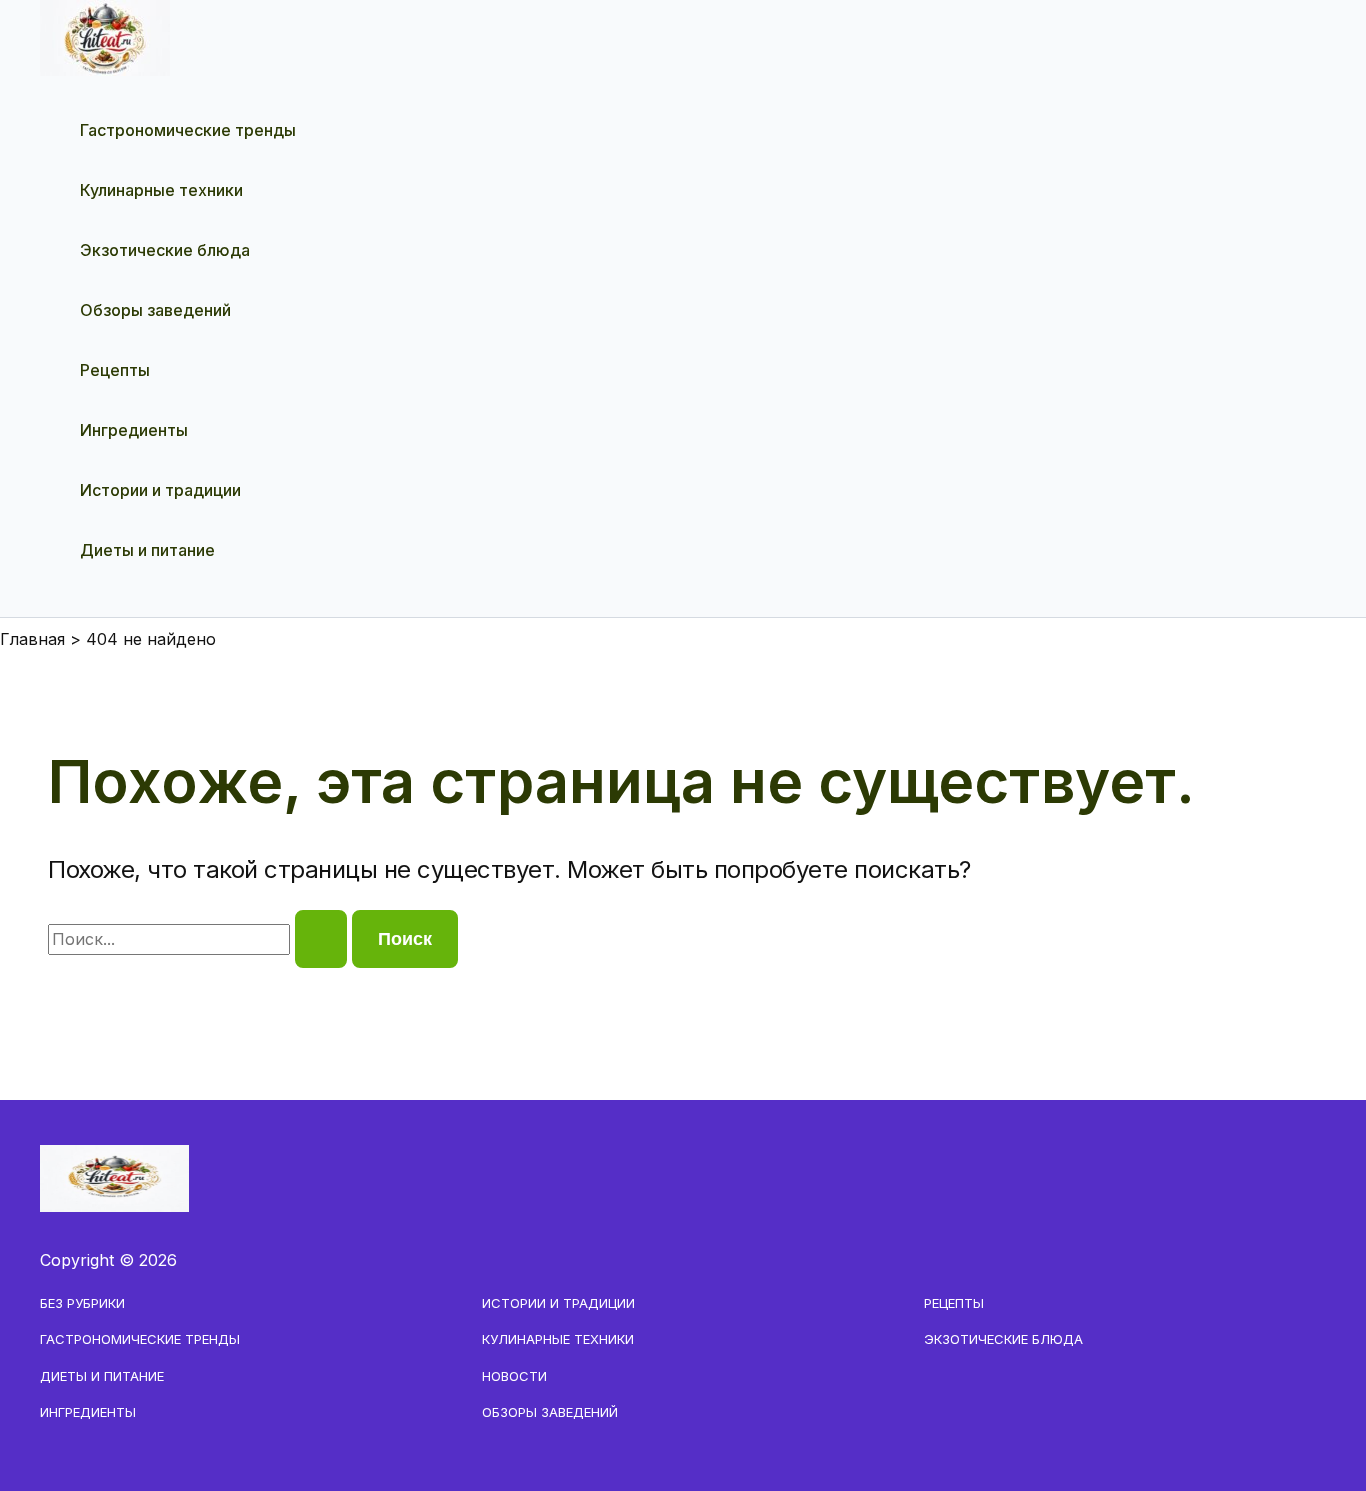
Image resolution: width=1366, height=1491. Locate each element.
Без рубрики (82, 1303)
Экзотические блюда (165, 250)
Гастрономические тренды (188, 130)
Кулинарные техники (161, 190)
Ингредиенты (134, 430)
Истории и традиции (160, 490)
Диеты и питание (147, 550)
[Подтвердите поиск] (321, 939)
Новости (514, 1376)
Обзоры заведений (155, 310)
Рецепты (115, 370)
